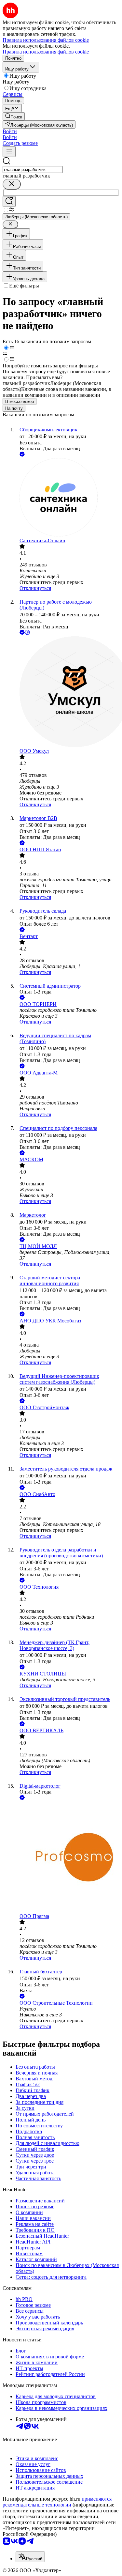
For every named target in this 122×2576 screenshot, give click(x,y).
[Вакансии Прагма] (68, 1857)
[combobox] (33, 170)
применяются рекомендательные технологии (57, 2502)
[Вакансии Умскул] (68, 692)
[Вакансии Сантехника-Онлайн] (68, 498)
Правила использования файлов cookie (46, 52)
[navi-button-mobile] (9, 152)
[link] (14, 116)
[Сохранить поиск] (9, 201)
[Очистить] (12, 184)
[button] (10, 131)
